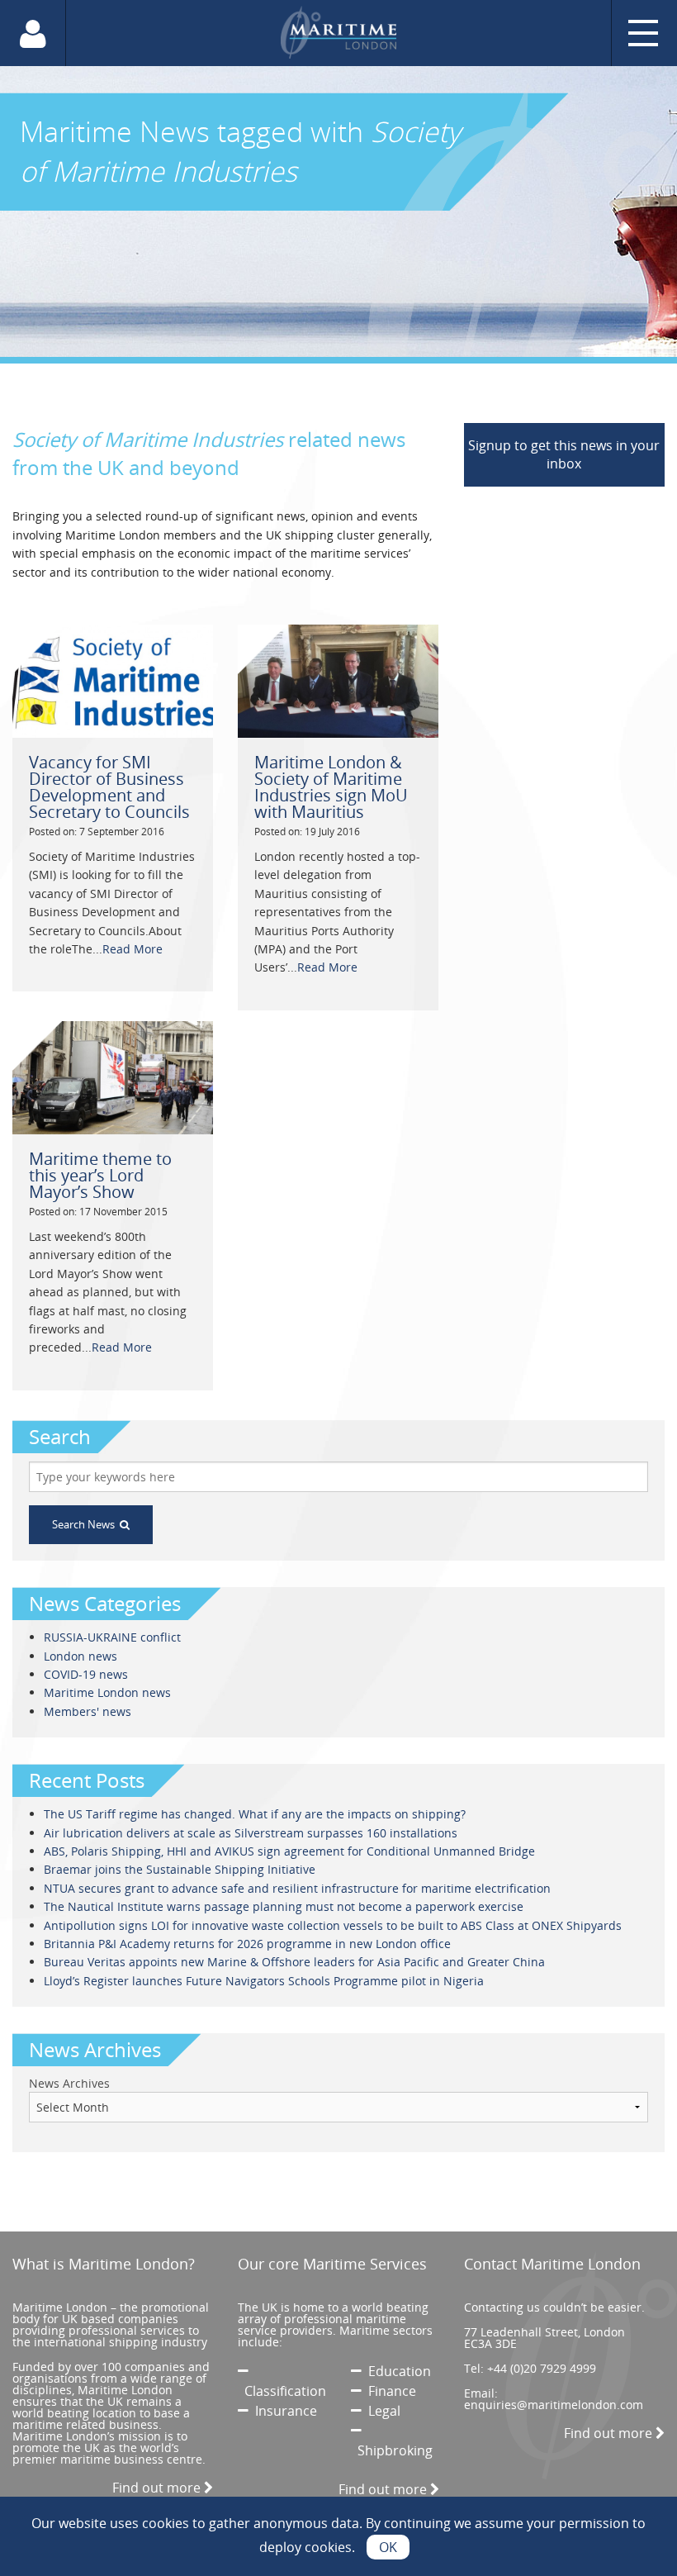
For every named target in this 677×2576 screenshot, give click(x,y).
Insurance (283, 2411)
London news (80, 1656)
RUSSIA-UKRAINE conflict (112, 1637)
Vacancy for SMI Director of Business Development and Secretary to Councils (109, 787)
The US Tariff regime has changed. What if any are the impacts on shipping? (255, 1814)
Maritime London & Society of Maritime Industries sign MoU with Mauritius (331, 787)
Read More (133, 949)
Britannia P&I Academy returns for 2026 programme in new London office (247, 1944)
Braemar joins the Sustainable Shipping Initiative (180, 1869)
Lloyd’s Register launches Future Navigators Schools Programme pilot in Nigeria (264, 1981)
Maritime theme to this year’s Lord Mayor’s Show (100, 1175)
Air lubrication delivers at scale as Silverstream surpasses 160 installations (251, 1833)
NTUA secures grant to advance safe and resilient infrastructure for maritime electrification (297, 1888)
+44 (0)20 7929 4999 (542, 2368)
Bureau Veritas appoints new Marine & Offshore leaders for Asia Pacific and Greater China (294, 1962)
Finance (389, 2391)
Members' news (88, 1711)
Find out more (158, 2488)
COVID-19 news (86, 1674)
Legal (381, 2411)
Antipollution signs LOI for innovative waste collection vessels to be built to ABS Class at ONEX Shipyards (333, 1925)
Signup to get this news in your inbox (564, 454)
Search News (86, 1524)
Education (396, 2371)
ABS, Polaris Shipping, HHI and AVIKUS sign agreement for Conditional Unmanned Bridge (289, 1851)
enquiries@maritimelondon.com (554, 2405)
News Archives (69, 2083)
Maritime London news (107, 1692)
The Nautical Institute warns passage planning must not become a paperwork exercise (284, 1906)
